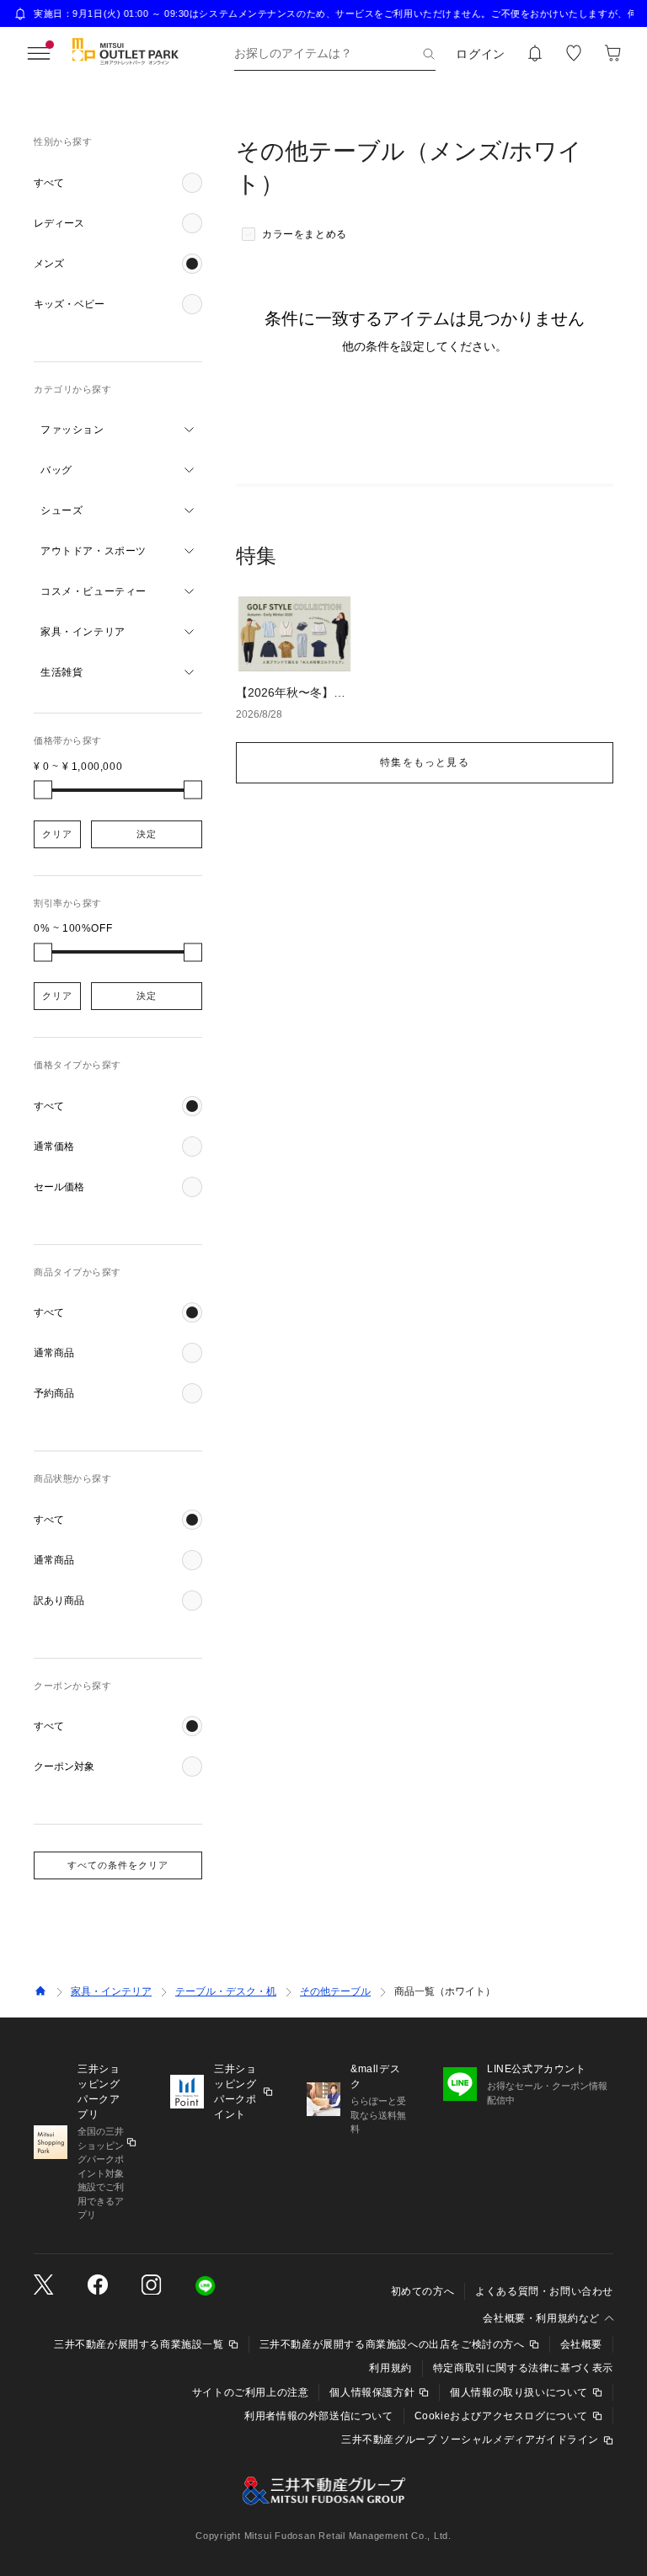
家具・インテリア (111, 1991)
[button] (118, 183)
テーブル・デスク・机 (226, 1991)
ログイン (481, 54)
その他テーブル (335, 1991)
